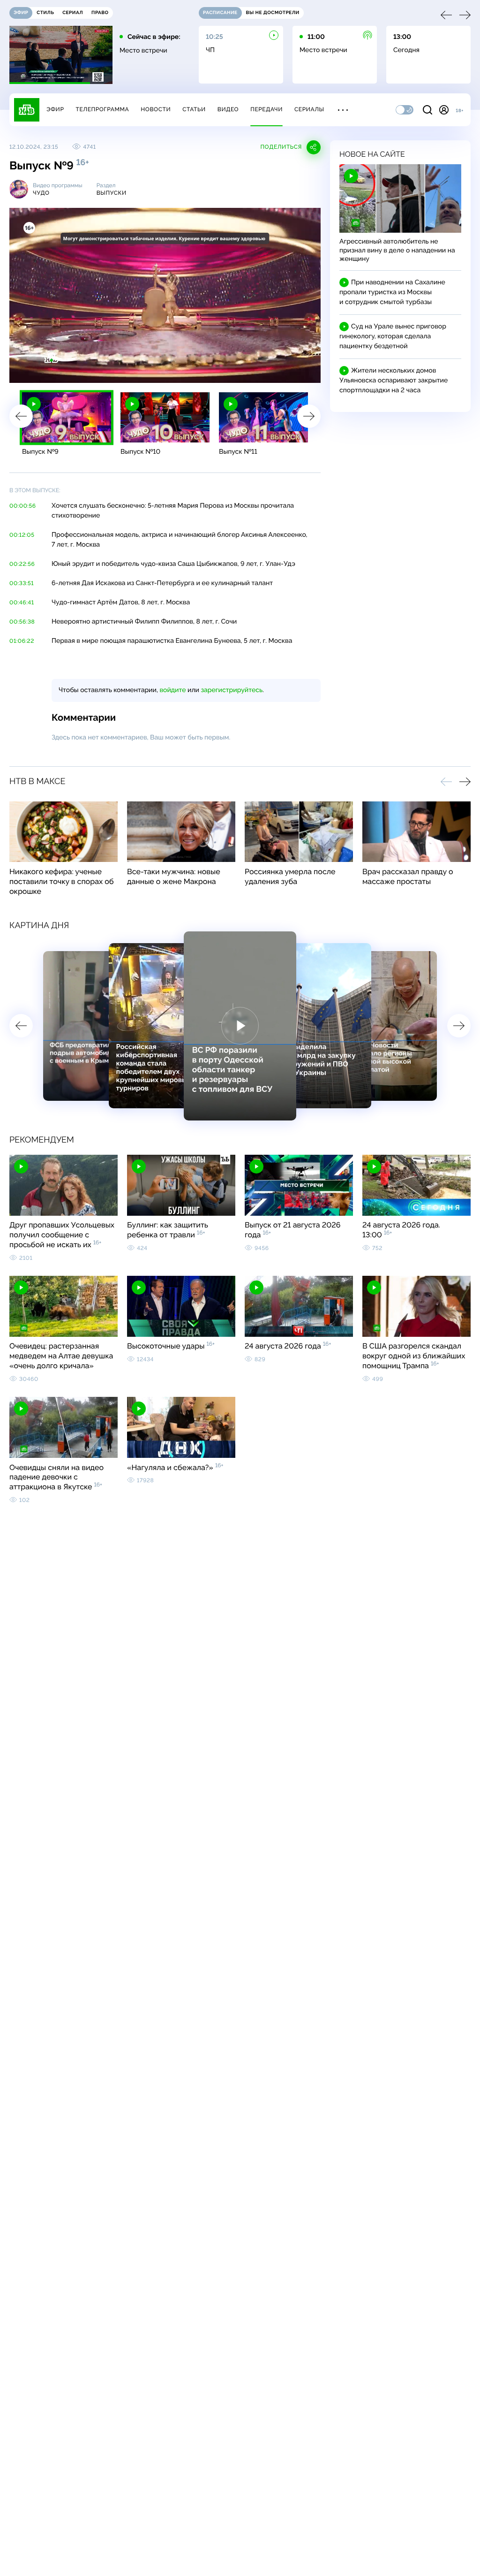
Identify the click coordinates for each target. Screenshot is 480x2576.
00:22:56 (22, 564)
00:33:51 (22, 583)
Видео (228, 109)
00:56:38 (22, 622)
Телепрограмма (102, 109)
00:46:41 (22, 602)
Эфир (55, 109)
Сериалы (309, 109)
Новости (156, 109)
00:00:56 (23, 506)
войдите (172, 690)
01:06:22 (22, 641)
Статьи (194, 109)
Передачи (266, 109)
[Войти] (444, 110)
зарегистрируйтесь (232, 690)
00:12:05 (22, 535)
